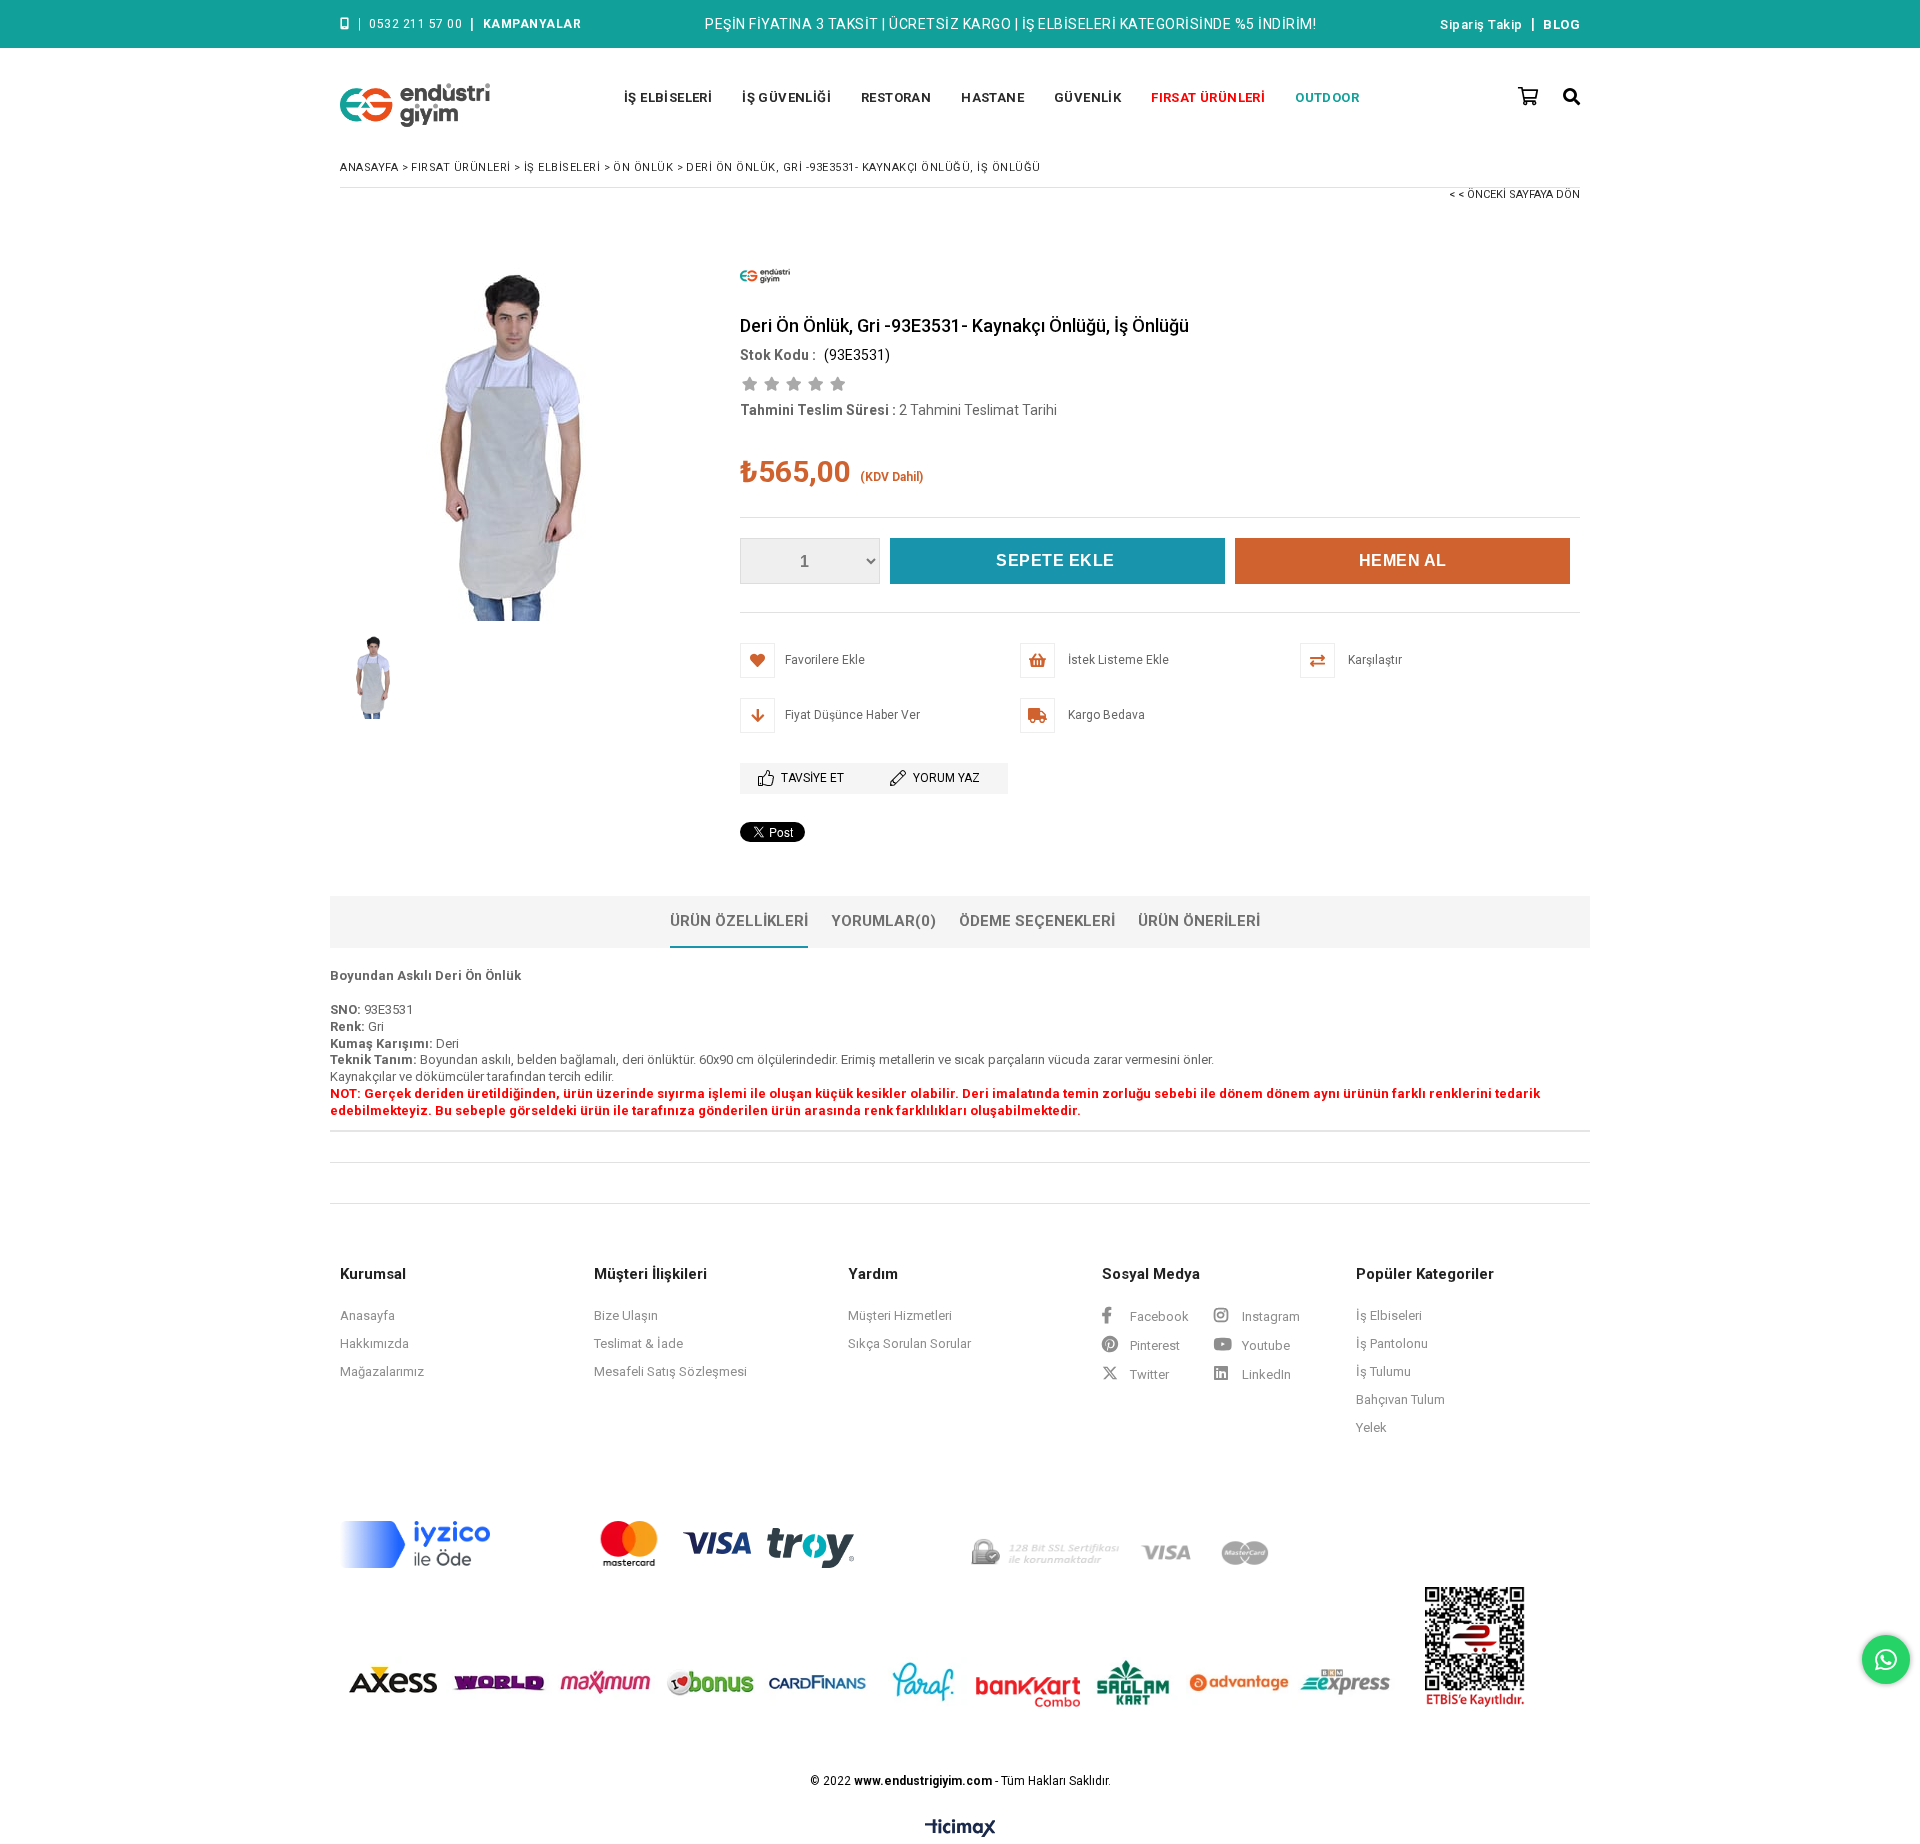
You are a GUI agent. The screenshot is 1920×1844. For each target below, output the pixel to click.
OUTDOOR (1327, 97)
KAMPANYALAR (532, 24)
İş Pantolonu (1392, 1343)
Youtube (1264, 1345)
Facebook (1158, 1316)
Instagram (1269, 1316)
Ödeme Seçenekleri (1037, 921)
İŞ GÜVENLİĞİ (786, 97)
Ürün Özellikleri (739, 921)
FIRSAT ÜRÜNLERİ (1208, 97)
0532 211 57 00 (415, 24)
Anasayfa (367, 1315)
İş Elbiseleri (1389, 1315)
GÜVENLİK (1087, 97)
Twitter (1148, 1374)
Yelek (1371, 1427)
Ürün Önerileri (1199, 921)
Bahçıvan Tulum (1400, 1399)
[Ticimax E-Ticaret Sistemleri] (960, 1829)
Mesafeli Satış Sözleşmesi (670, 1371)
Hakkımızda (374, 1343)
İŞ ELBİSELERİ (668, 97)
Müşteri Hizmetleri (900, 1315)
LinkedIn (1265, 1374)
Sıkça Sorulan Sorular (909, 1343)
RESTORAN (896, 97)
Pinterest (1153, 1345)
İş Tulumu (1383, 1371)
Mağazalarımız (382, 1371)
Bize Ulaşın (626, 1315)
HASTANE (992, 97)
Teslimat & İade (638, 1343)
